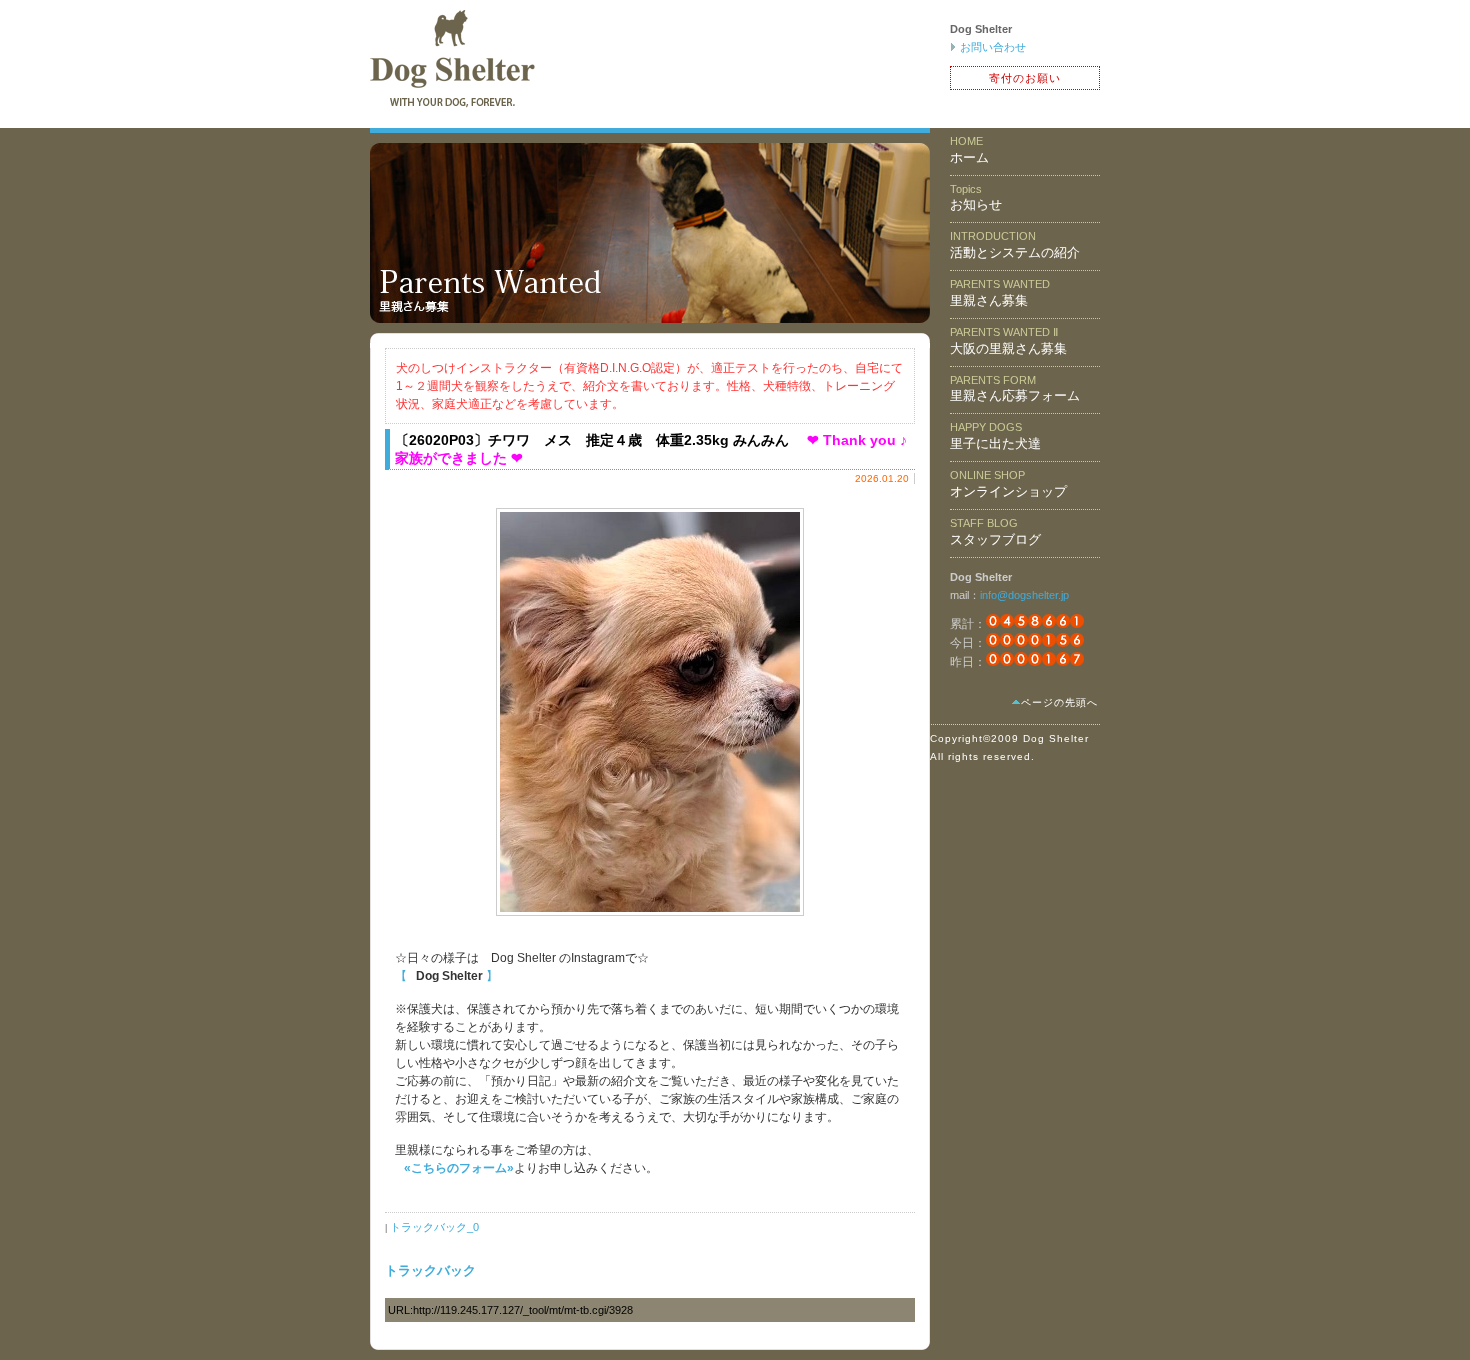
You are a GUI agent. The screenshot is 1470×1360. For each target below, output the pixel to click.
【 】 (446, 976)
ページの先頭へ (1059, 702)
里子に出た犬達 (995, 436)
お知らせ (976, 198)
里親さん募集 (1000, 293)
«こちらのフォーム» (459, 1168)
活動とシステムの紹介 (1015, 245)
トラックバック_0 (434, 1227)
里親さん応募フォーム (1015, 389)
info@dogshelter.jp (1024, 595)
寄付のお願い (1025, 78)
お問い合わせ (993, 47)
